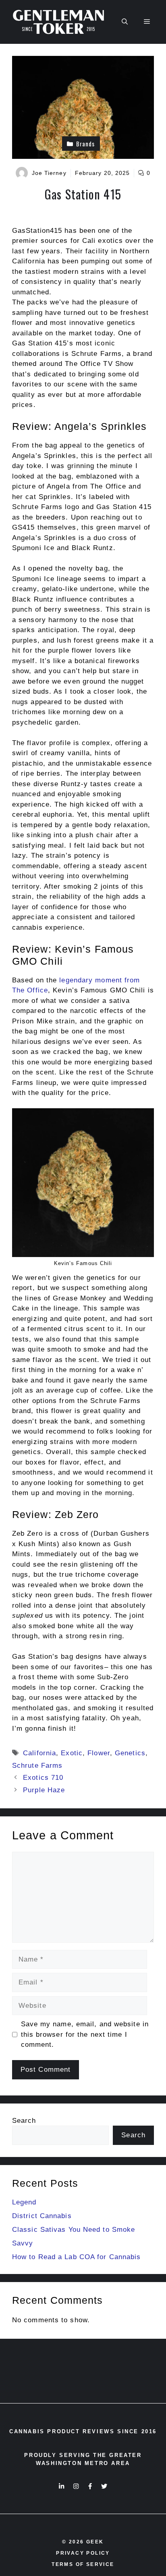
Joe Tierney (49, 173)
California (39, 1753)
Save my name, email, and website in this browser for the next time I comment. (85, 2034)
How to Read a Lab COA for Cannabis (76, 2257)
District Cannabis (42, 2216)
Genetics (130, 1753)
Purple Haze (44, 1790)
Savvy (23, 2243)
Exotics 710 (43, 1778)
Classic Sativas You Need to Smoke (74, 2230)
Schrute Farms (37, 1766)
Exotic (72, 1753)
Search (24, 2121)
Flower (99, 1753)
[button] (125, 22)
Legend (24, 2202)
